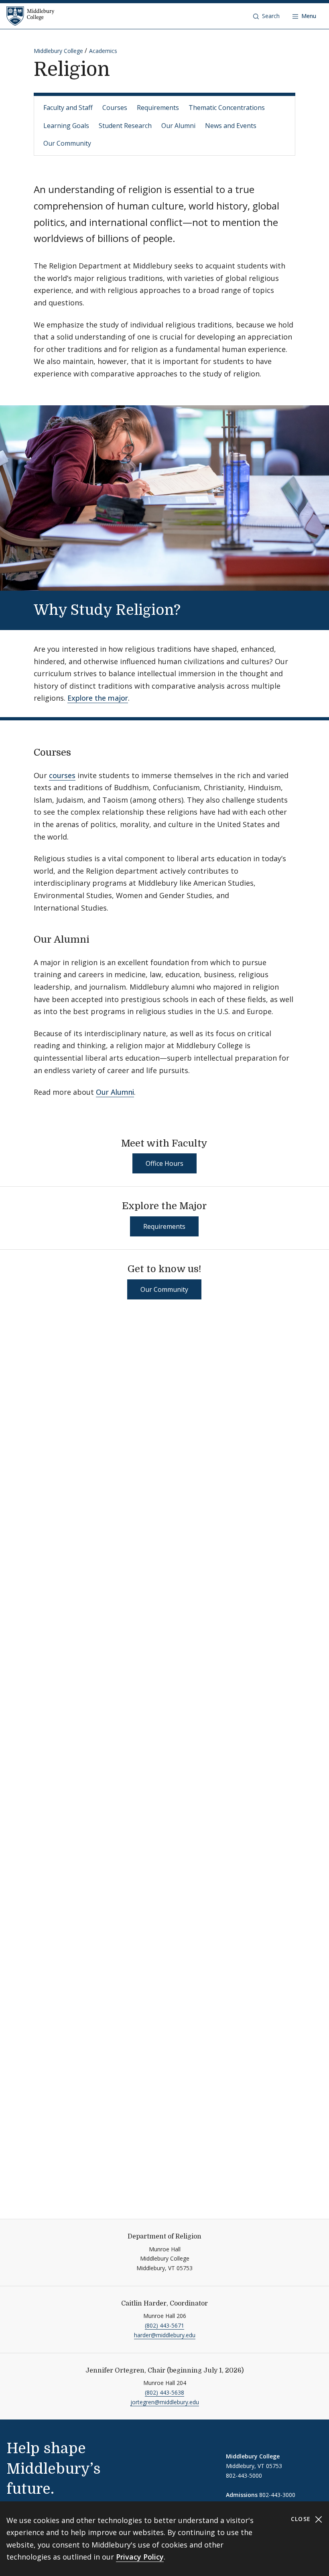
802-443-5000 (244, 2475)
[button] (266, 16)
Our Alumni (178, 126)
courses (62, 775)
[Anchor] (194, 608)
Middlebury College (58, 51)
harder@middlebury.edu (165, 2335)
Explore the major (98, 698)
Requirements (158, 108)
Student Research (125, 126)
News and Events (231, 126)
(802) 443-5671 (164, 2325)
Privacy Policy (140, 2557)
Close (302, 2519)
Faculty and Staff (68, 108)
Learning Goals (66, 126)
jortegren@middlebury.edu (165, 2402)
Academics (103, 51)
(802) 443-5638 (164, 2392)
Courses (115, 108)
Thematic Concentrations (227, 108)
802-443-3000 (277, 2495)
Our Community (67, 143)
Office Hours (164, 1163)
